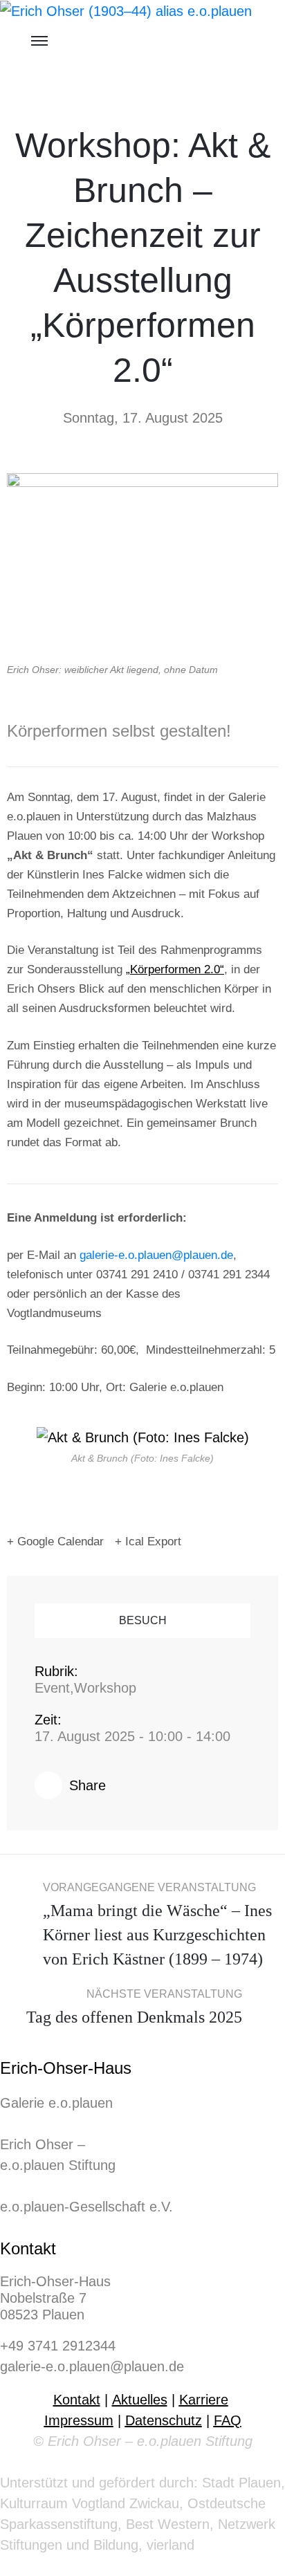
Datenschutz (164, 2420)
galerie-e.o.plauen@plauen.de (156, 1255)
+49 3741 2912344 (58, 2346)
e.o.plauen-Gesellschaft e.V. (86, 2207)
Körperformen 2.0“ (177, 969)
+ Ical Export (148, 1542)
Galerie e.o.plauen (56, 2103)
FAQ (228, 2420)
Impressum (79, 2420)
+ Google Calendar (55, 1542)
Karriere (204, 2400)
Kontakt (28, 2248)
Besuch (143, 1620)
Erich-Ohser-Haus (66, 2068)
